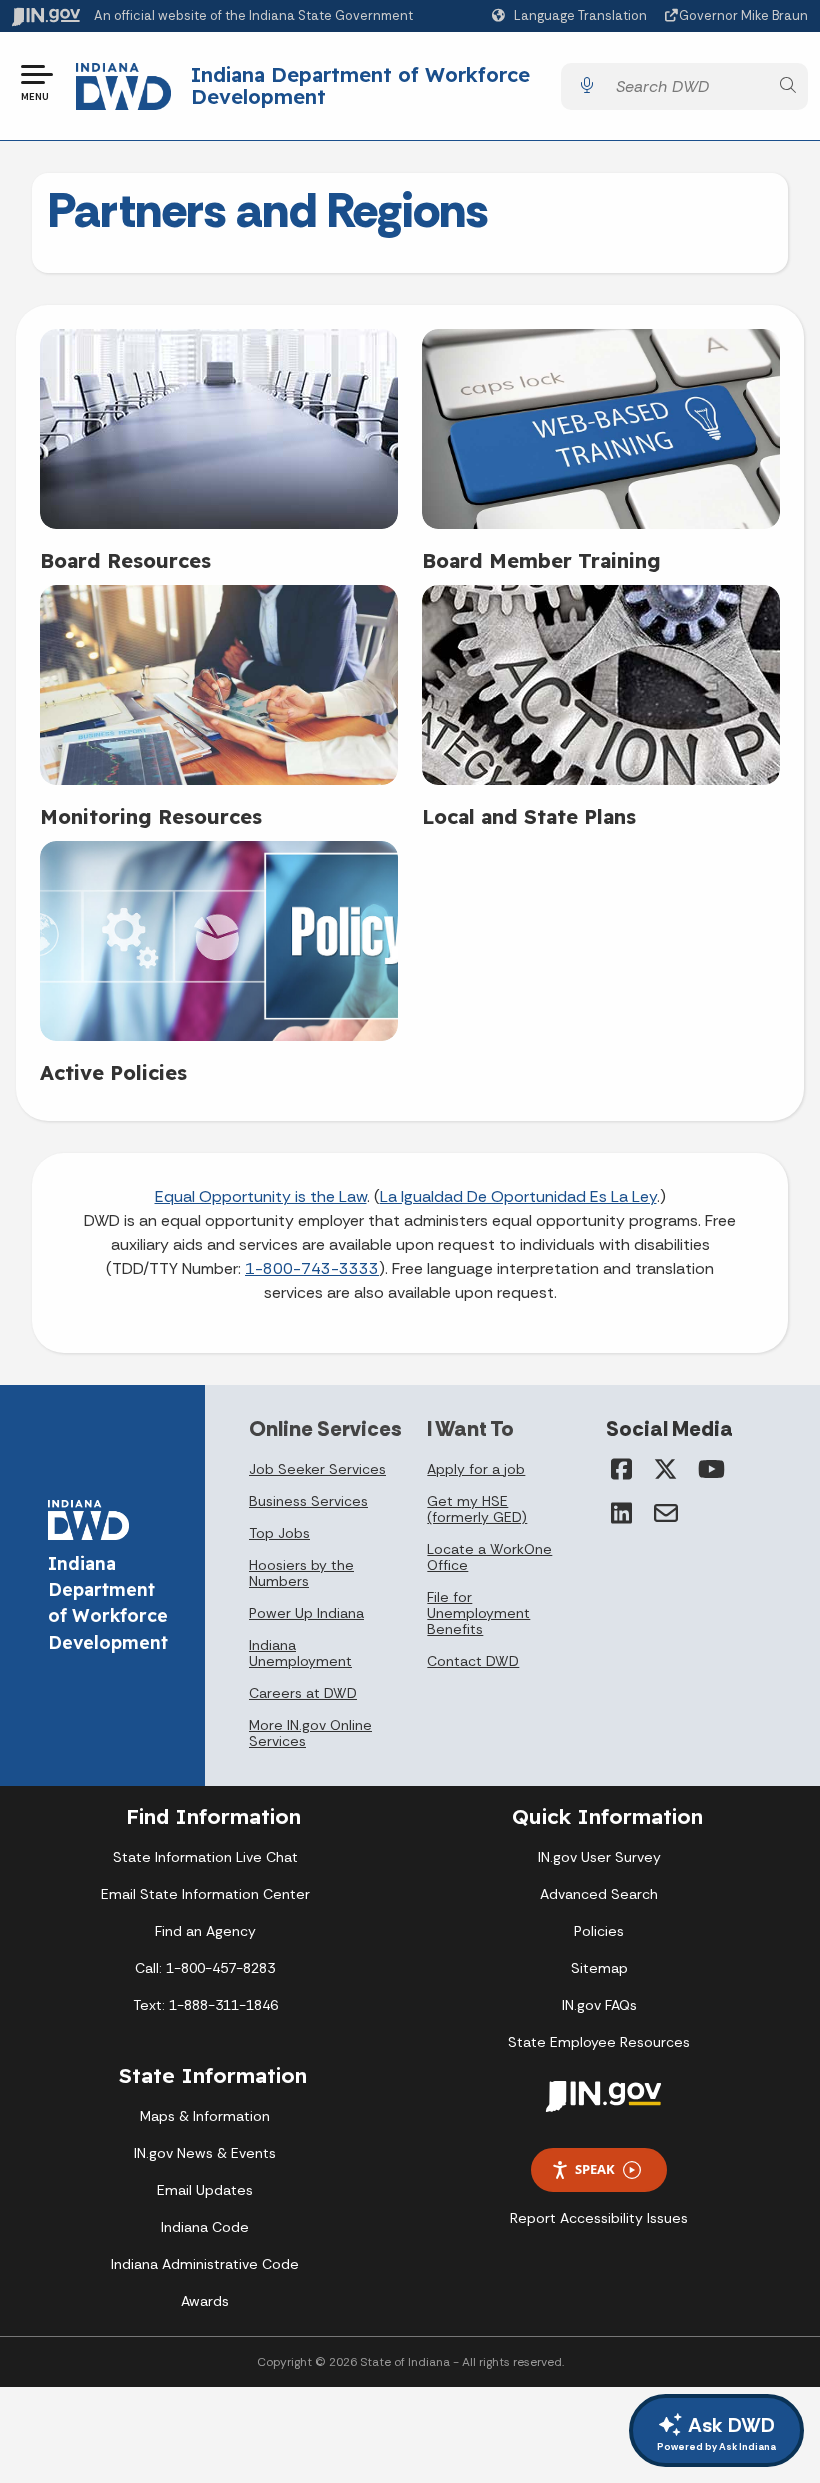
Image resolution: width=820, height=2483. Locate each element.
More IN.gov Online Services (310, 1733)
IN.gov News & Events (205, 2153)
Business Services (308, 1501)
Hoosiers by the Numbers (301, 1573)
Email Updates (205, 2190)
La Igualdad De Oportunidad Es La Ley (518, 1196)
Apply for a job (476, 1469)
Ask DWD (716, 2432)
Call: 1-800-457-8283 (205, 1968)
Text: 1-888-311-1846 (205, 2005)
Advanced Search (599, 1894)
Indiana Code (205, 2227)
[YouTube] (710, 1469)
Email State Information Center (205, 1894)
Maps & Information (205, 2116)
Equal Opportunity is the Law (261, 1196)
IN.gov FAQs (599, 2005)
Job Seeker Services (317, 1469)
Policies (599, 1931)
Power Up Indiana (306, 1613)
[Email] (666, 1513)
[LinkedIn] (622, 1513)
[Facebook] (622, 1469)
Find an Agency (205, 1931)
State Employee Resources (599, 2042)
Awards (205, 2301)
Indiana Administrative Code (205, 2264)
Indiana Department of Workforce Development (360, 85)
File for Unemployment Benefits (478, 1613)
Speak (595, 2169)
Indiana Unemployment (300, 1653)
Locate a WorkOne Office (489, 1557)
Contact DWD (473, 1661)
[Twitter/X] (666, 1469)
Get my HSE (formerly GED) (477, 1509)
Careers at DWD (303, 1693)
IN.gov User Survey (599, 1857)
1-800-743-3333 (312, 1268)
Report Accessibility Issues (599, 2218)
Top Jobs (279, 1533)
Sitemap (599, 1968)
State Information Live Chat (205, 1857)
